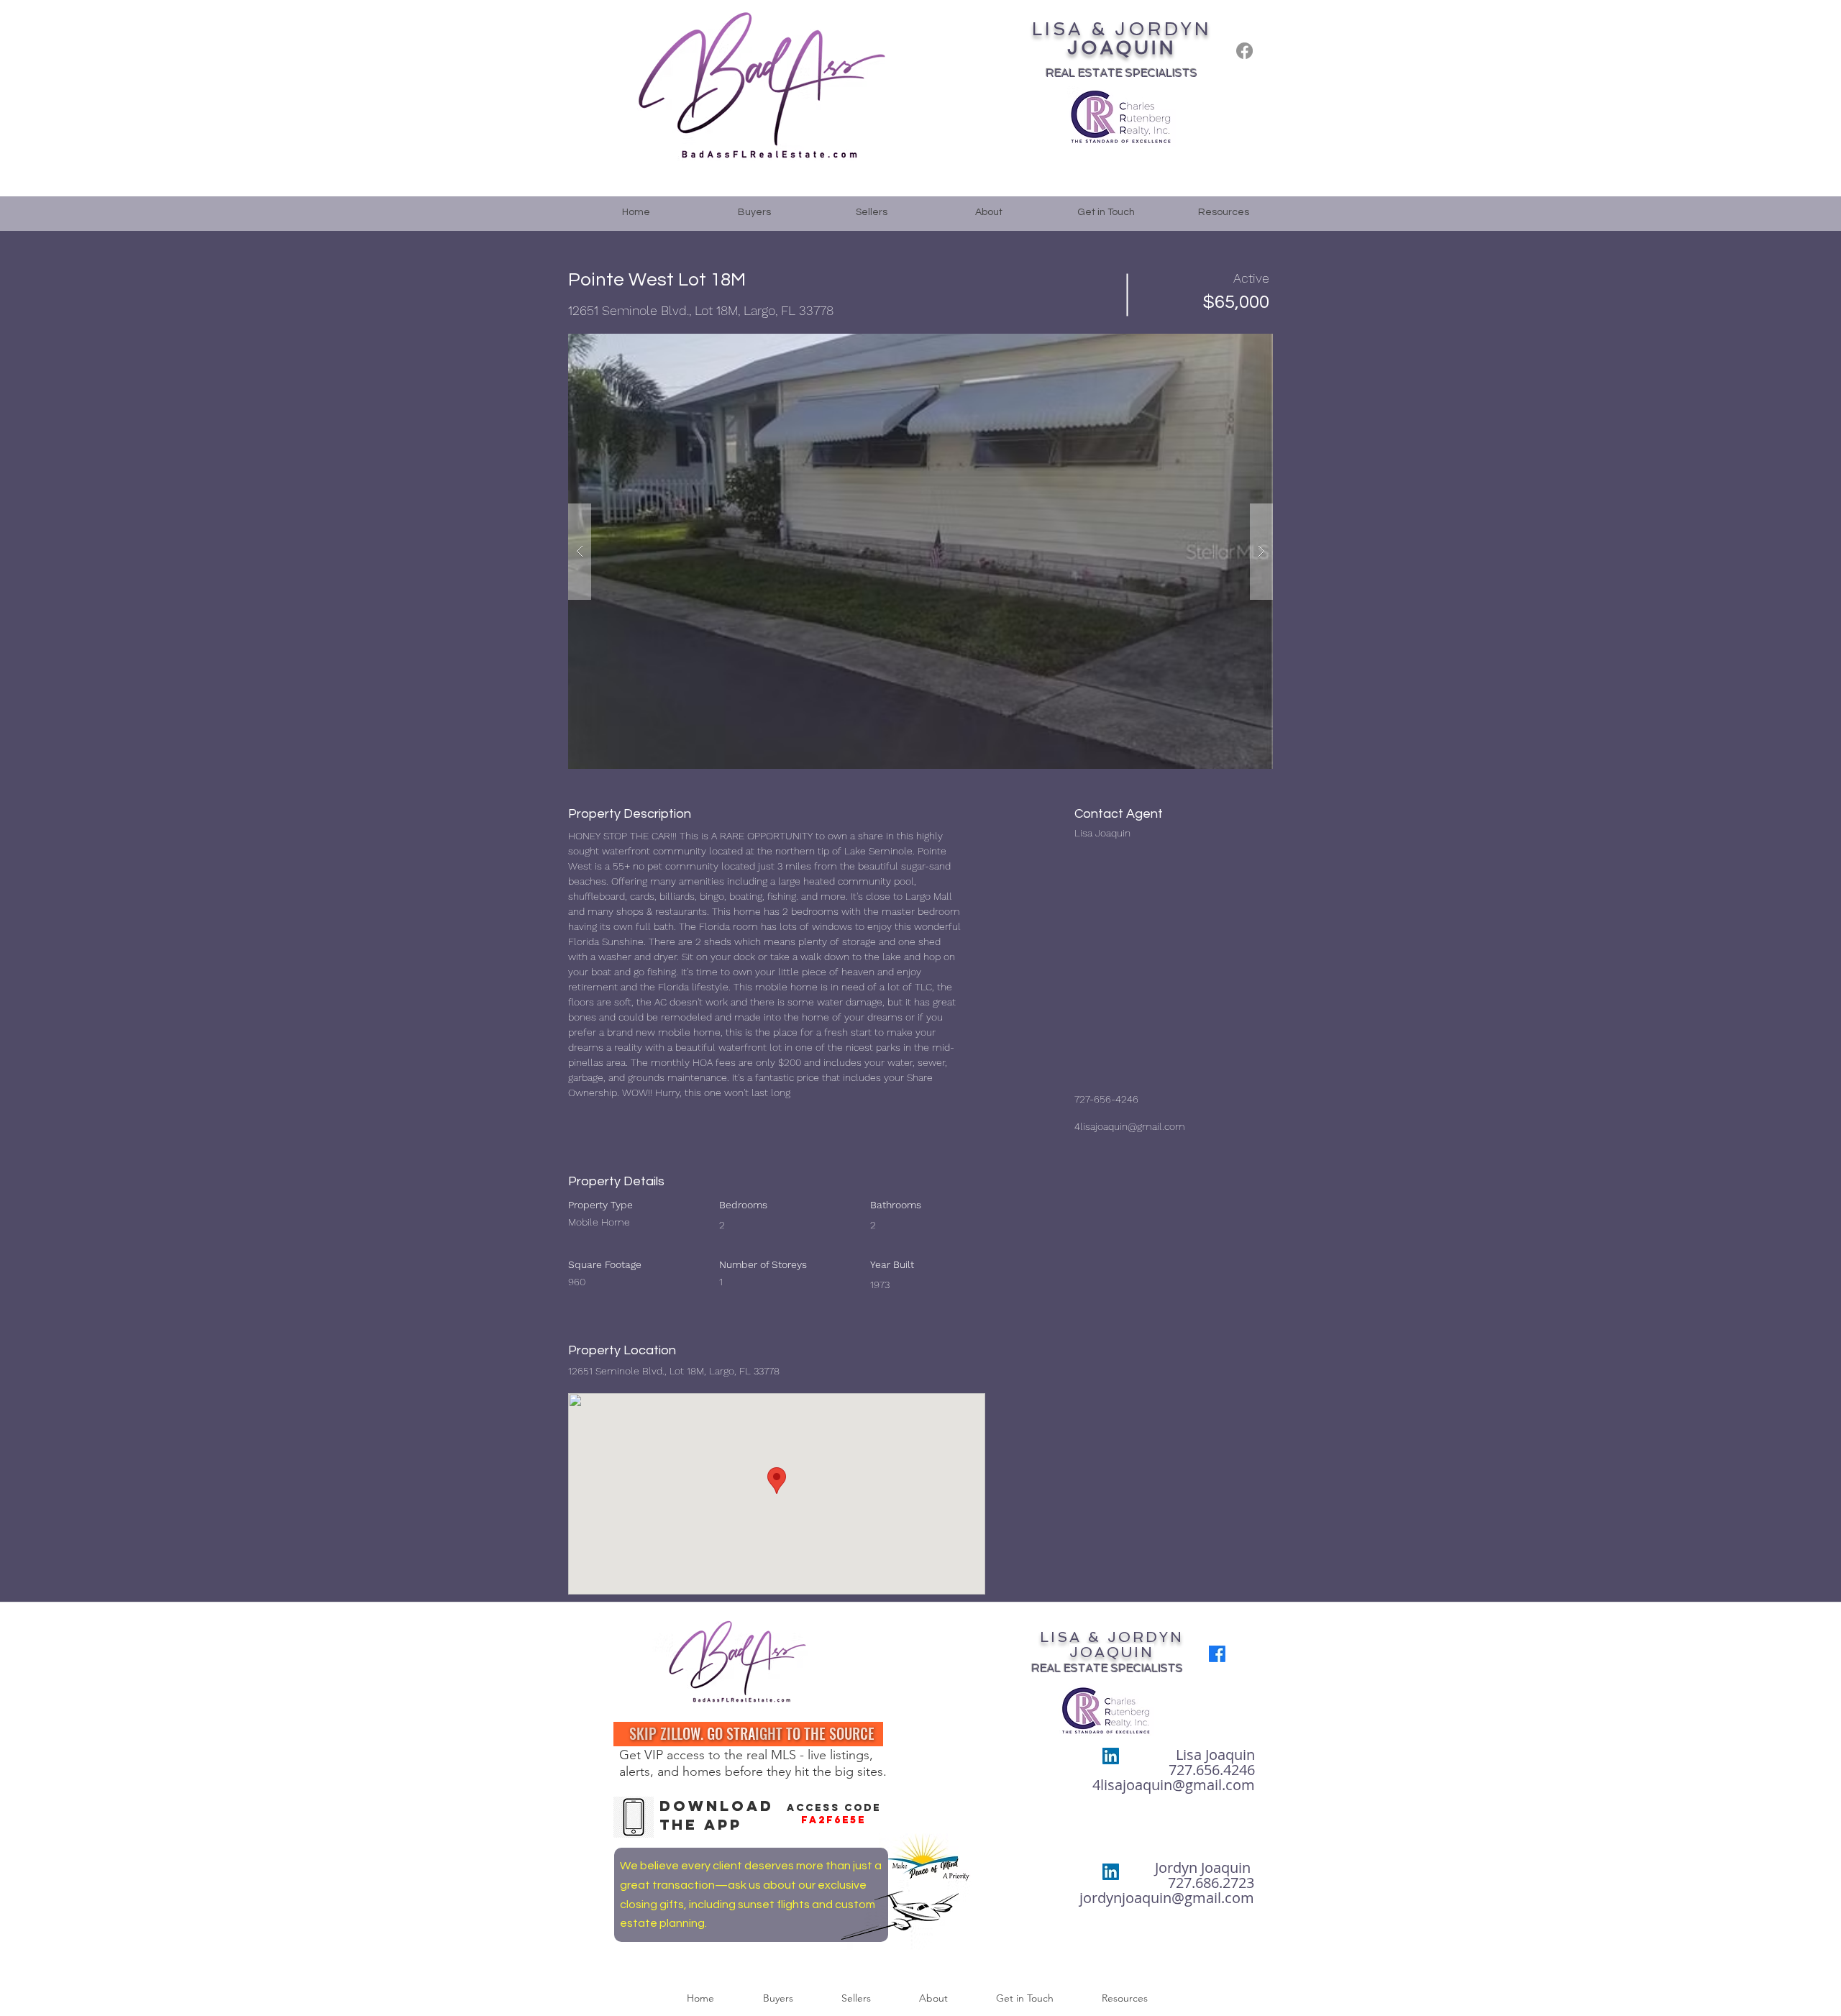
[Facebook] (1244, 51)
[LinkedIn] (1111, 1756)
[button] (920, 551)
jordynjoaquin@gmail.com (1167, 1898)
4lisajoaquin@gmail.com (1130, 1126)
